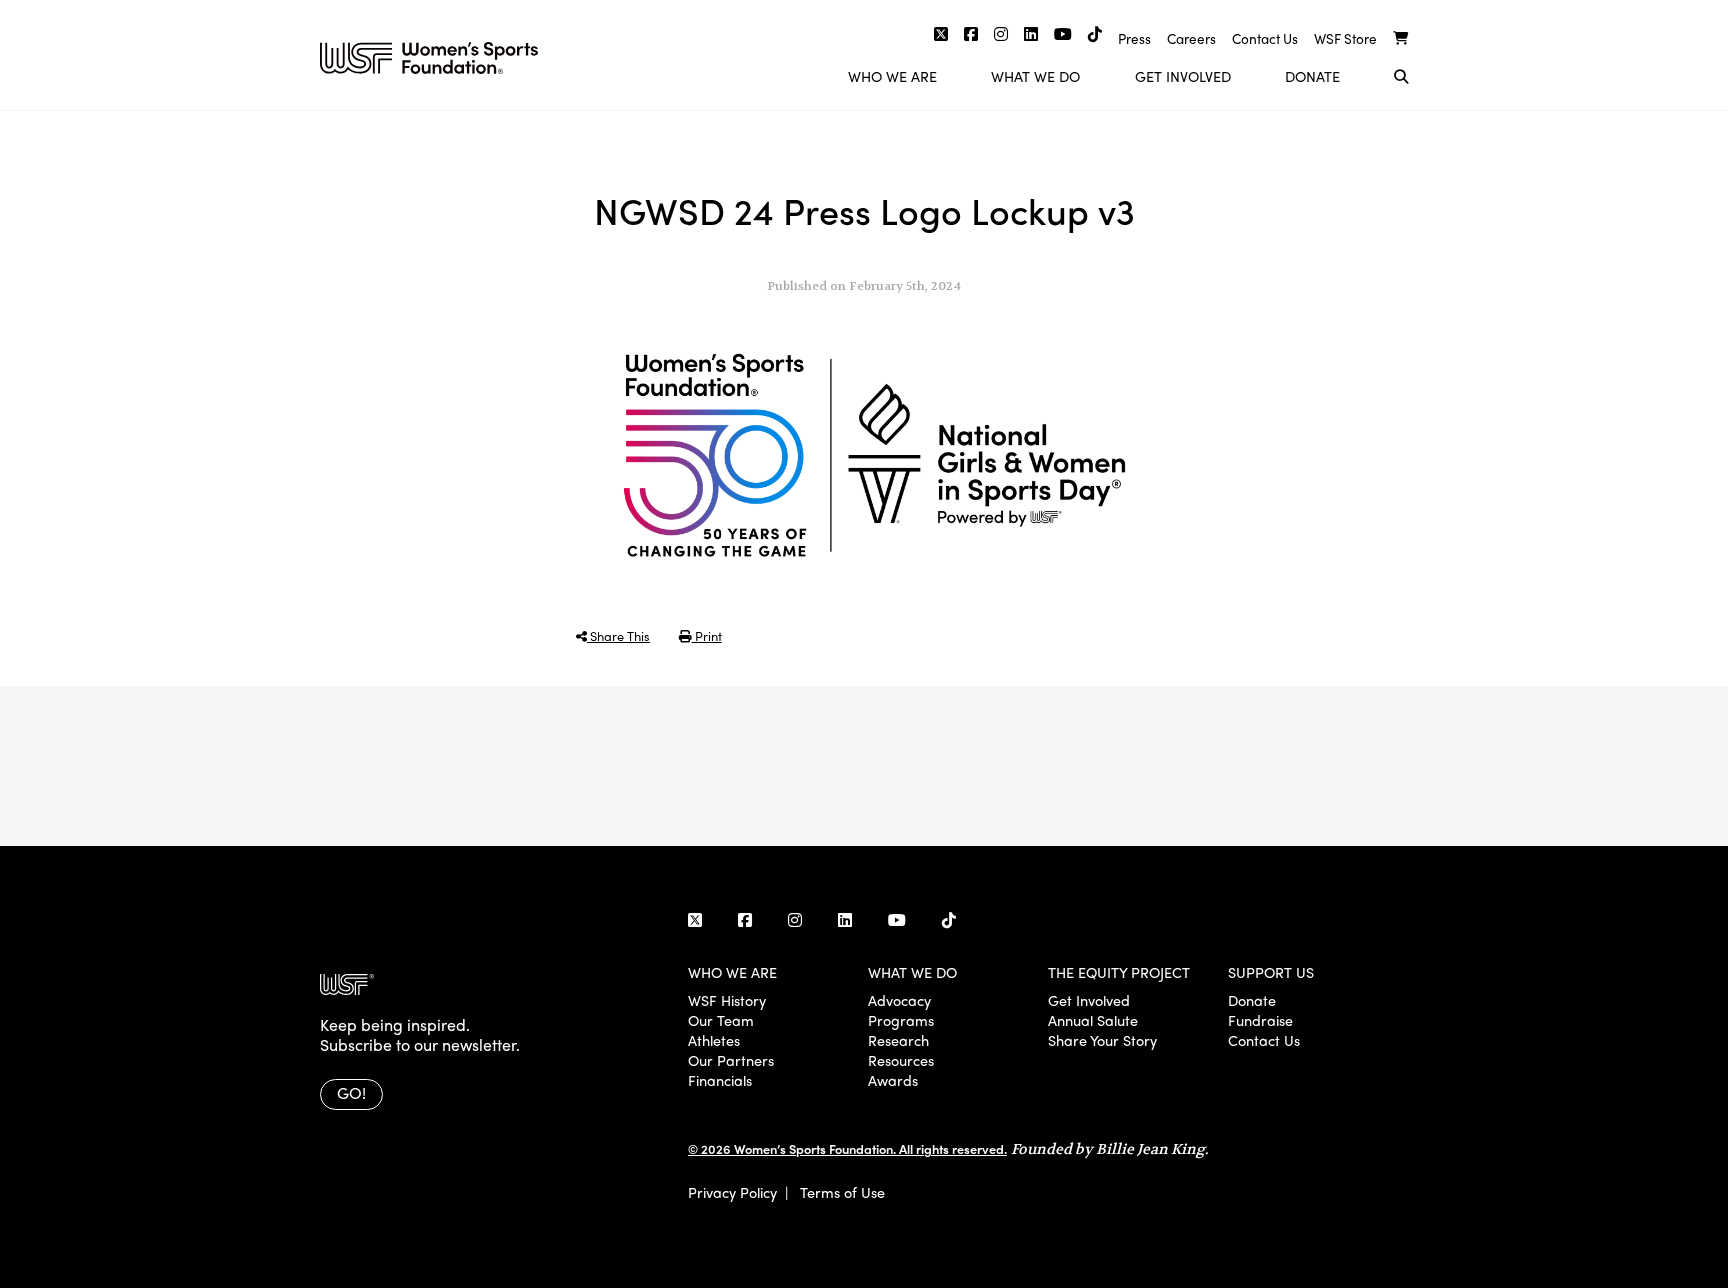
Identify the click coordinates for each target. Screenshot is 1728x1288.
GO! (351, 1092)
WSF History (727, 1000)
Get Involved (1183, 76)
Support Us (1271, 972)
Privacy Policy (732, 1192)
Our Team (721, 1020)
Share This (618, 635)
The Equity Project (1119, 972)
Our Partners (731, 1060)
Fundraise (1260, 1020)
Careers (1191, 38)
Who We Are (892, 76)
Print (707, 635)
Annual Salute (1093, 1020)
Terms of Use (842, 1192)
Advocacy (899, 1000)
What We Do (1035, 76)
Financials (720, 1080)
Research (898, 1040)
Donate (1312, 76)
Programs (901, 1020)
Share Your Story (1102, 1040)
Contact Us (1265, 38)
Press (1134, 38)
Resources (901, 1060)
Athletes (714, 1040)
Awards (893, 1080)
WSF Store (1345, 38)
